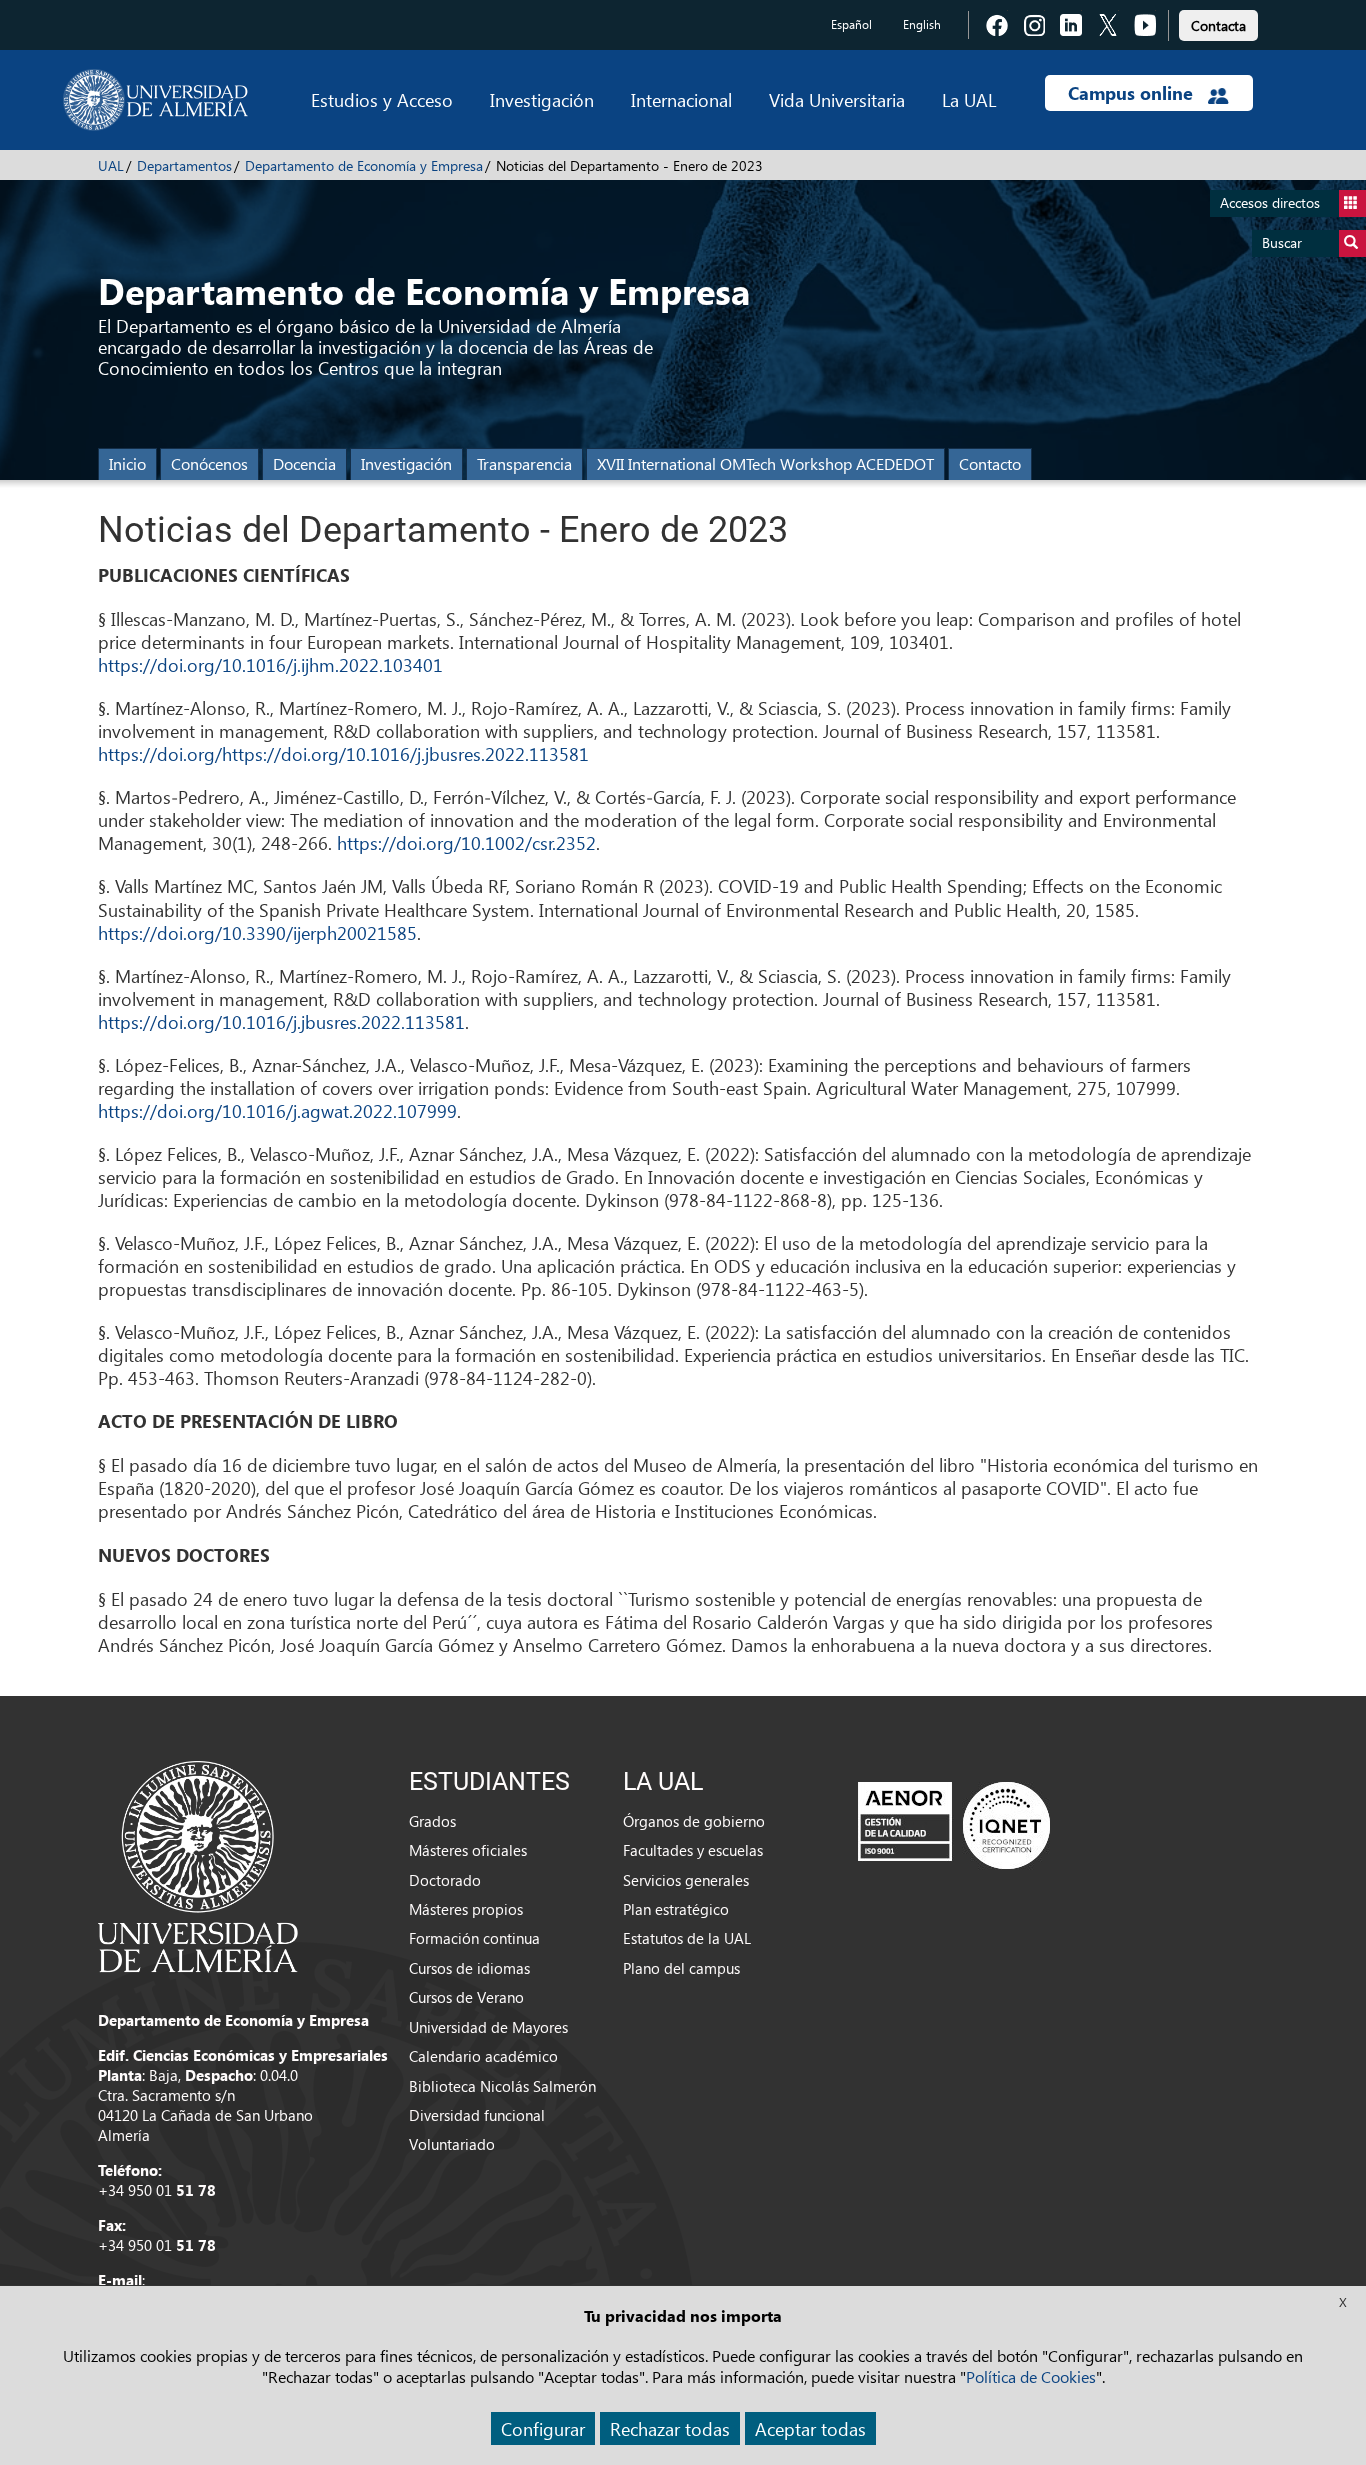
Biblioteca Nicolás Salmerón (502, 2086)
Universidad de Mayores (488, 2027)
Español (851, 24)
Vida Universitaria (837, 99)
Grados (432, 1821)
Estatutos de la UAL (687, 1938)
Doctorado (445, 1880)
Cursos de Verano (466, 1997)
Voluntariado (452, 2144)
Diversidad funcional (477, 2115)
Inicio (127, 463)
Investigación (542, 99)
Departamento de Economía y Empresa (364, 165)
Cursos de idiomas (469, 1968)
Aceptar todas (810, 2428)
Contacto (990, 463)
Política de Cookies (1031, 2376)
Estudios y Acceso (382, 99)
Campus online (1133, 93)
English (922, 24)
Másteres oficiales (468, 1850)
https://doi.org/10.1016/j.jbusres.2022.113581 (281, 1021)
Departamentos (184, 165)
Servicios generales (686, 1880)
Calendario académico (483, 2056)
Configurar (543, 2428)
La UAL (969, 99)
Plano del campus (681, 1968)
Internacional (681, 99)
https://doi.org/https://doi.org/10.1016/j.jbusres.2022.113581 (343, 753)
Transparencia (524, 463)
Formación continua (474, 1938)
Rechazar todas (670, 2428)
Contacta (1218, 25)
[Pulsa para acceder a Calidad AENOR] (954, 1824)
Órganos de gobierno (694, 1821)
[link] (1218, 22)
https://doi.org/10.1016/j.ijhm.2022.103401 (270, 664)
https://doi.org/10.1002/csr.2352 (466, 842)
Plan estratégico (676, 1909)
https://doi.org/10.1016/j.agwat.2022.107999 (277, 1110)
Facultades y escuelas (693, 1850)
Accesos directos (1270, 202)
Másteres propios (466, 1909)
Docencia (304, 463)
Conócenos (209, 463)
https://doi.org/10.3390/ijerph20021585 (257, 932)
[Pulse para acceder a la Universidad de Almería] (198, 1865)
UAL (111, 165)
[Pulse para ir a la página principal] (155, 100)
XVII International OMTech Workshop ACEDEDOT (765, 463)
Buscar (1282, 242)
